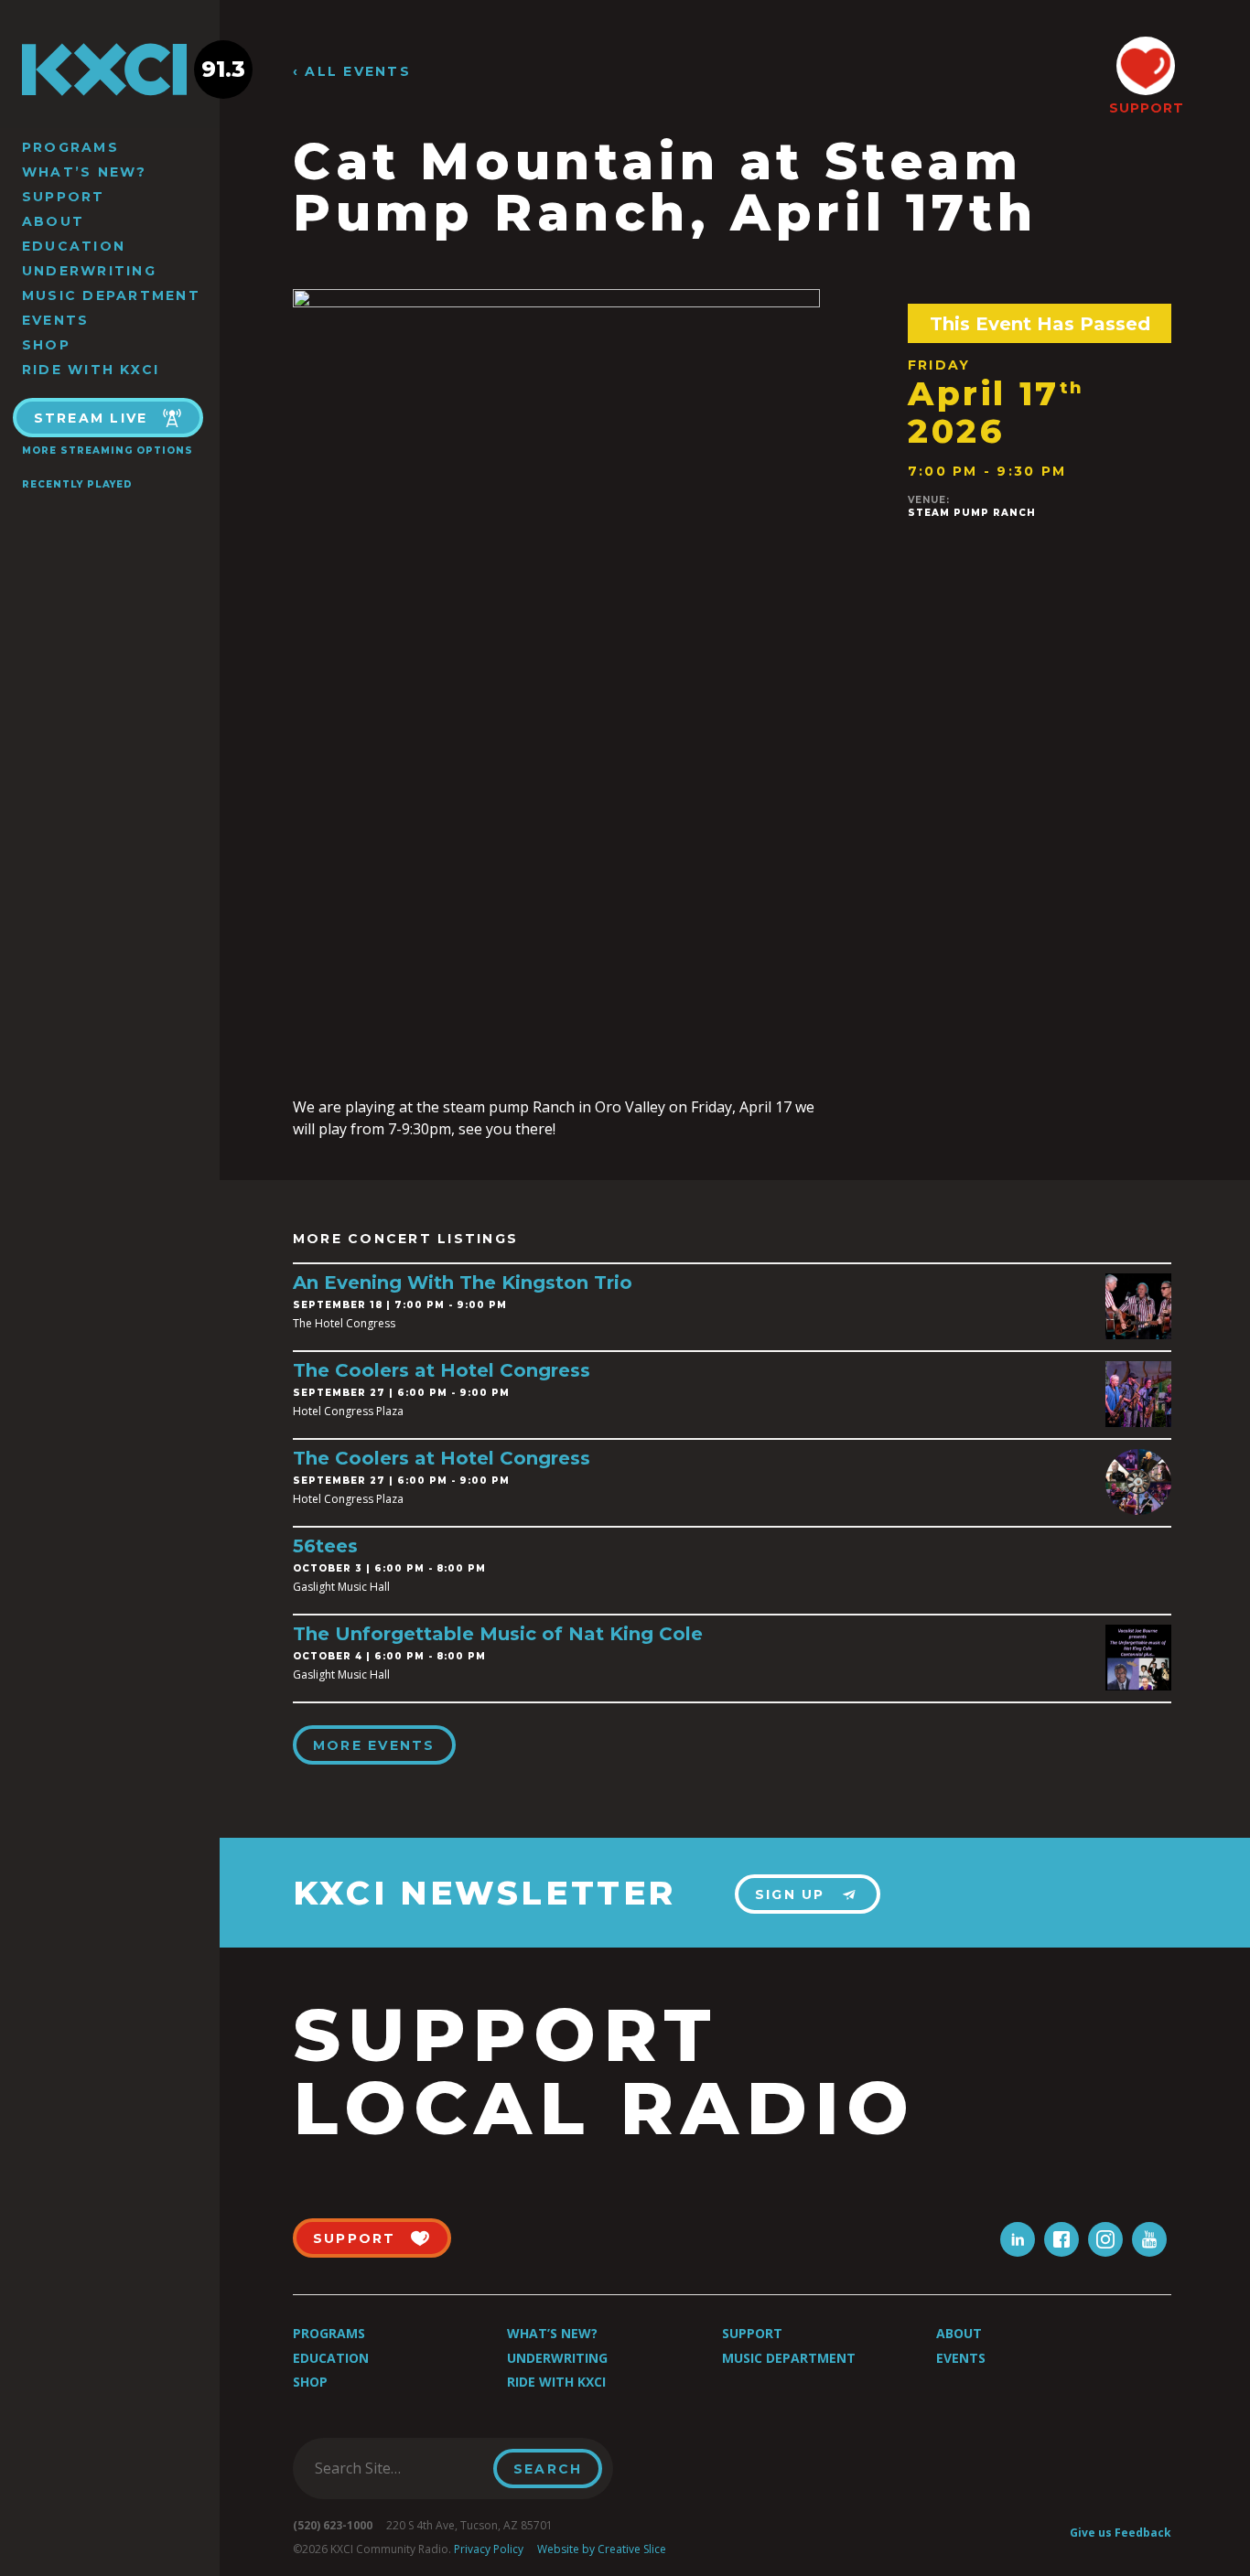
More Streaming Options (108, 451)
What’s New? (85, 172)
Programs (70, 147)
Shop (46, 345)
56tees (325, 1546)
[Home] (110, 70)
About (53, 221)
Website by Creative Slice (602, 2549)
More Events (374, 1745)
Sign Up (790, 1894)
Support (64, 197)
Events (55, 320)
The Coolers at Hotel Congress (442, 1370)
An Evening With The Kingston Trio (463, 1283)
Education (74, 246)
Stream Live (91, 418)
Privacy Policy (489, 2549)
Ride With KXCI (91, 370)
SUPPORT (1146, 108)
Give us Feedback (1121, 2533)
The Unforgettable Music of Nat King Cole (498, 1634)
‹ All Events (352, 72)
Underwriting (89, 271)
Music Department (111, 295)
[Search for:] (399, 2468)
